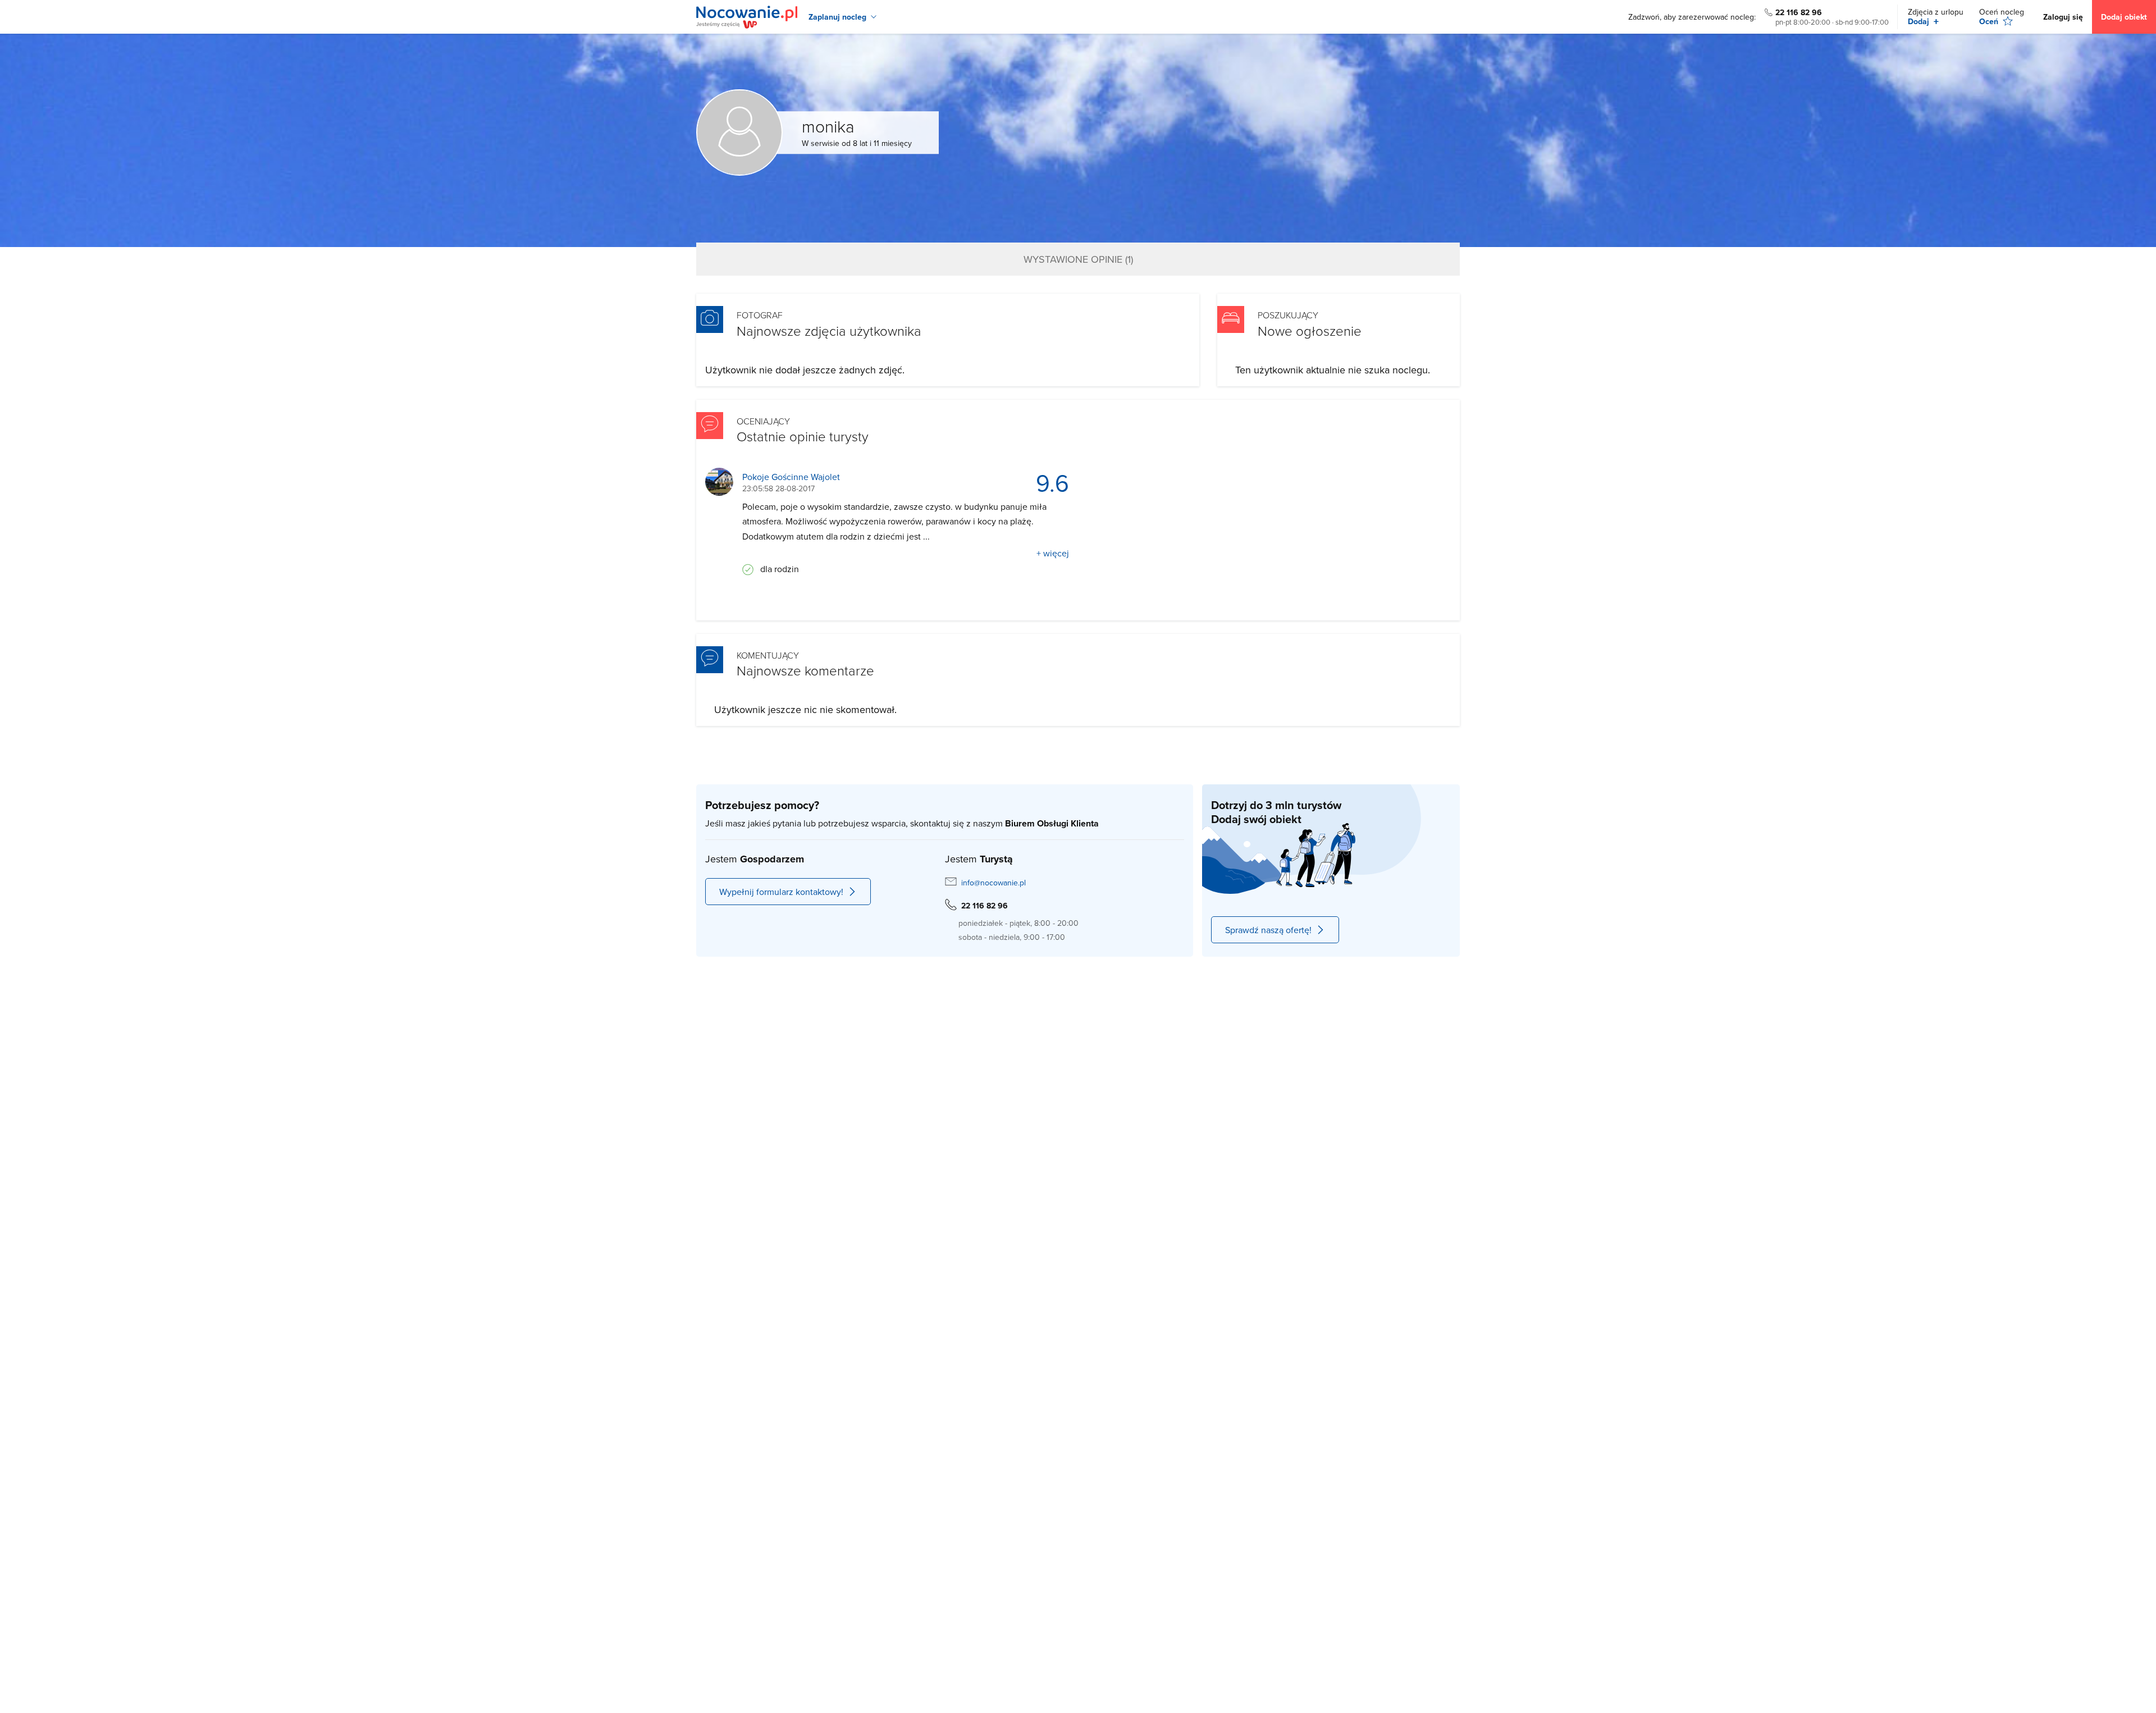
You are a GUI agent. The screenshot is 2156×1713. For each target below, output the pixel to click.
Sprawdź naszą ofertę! (1268, 930)
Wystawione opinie (1078, 259)
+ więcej (1053, 553)
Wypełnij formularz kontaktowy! (781, 892)
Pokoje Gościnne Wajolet (791, 477)
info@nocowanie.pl (994, 883)
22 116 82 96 (1799, 12)
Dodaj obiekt (2124, 17)
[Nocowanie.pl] (747, 17)
